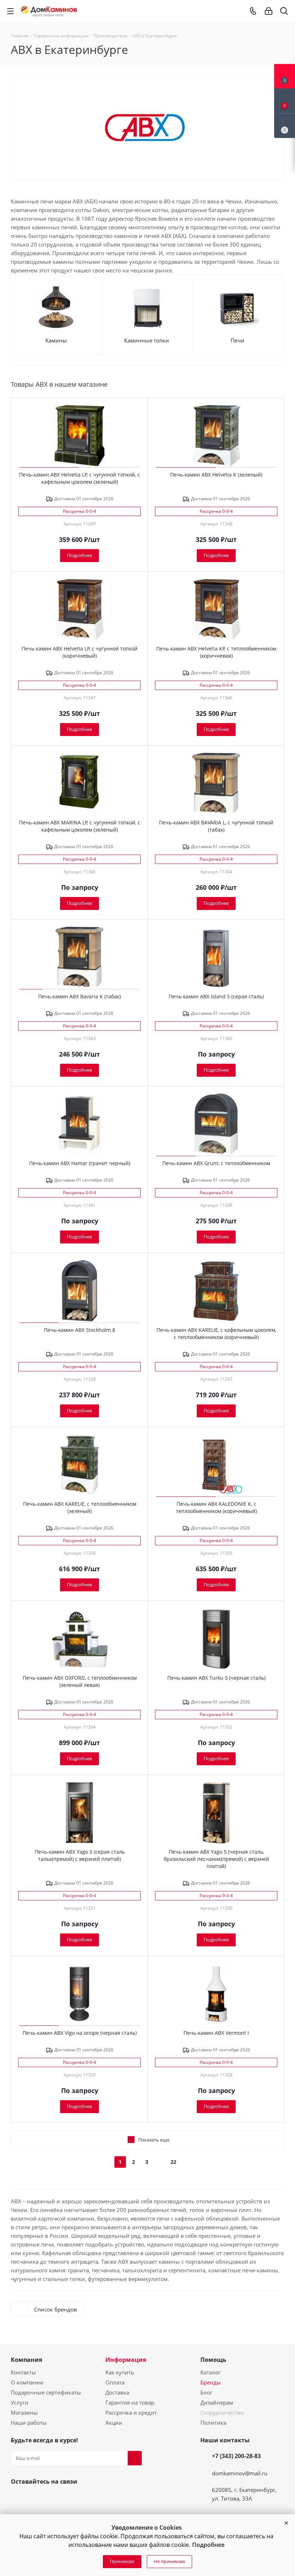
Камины (56, 340)
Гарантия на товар (130, 2402)
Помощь (213, 2360)
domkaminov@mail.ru (240, 2473)
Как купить (120, 2372)
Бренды (211, 2382)
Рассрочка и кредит (131, 2412)
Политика (213, 2423)
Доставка (117, 2392)
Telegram (53, 2498)
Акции (114, 2423)
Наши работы (29, 2423)
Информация (126, 2360)
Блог (206, 2392)
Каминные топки (147, 340)
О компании (27, 2382)
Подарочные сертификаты (46, 2392)
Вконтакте (18, 2498)
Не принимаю (169, 2561)
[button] (286, 2523)
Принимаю (122, 2561)
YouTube (35, 2498)
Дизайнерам (217, 2402)
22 (173, 2162)
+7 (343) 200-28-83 (236, 2456)
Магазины (24, 2412)
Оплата (115, 2382)
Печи (237, 340)
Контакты (23, 2372)
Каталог (210, 2372)
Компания (26, 2360)
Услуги (20, 2402)
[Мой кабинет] (269, 11)
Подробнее (208, 2545)
